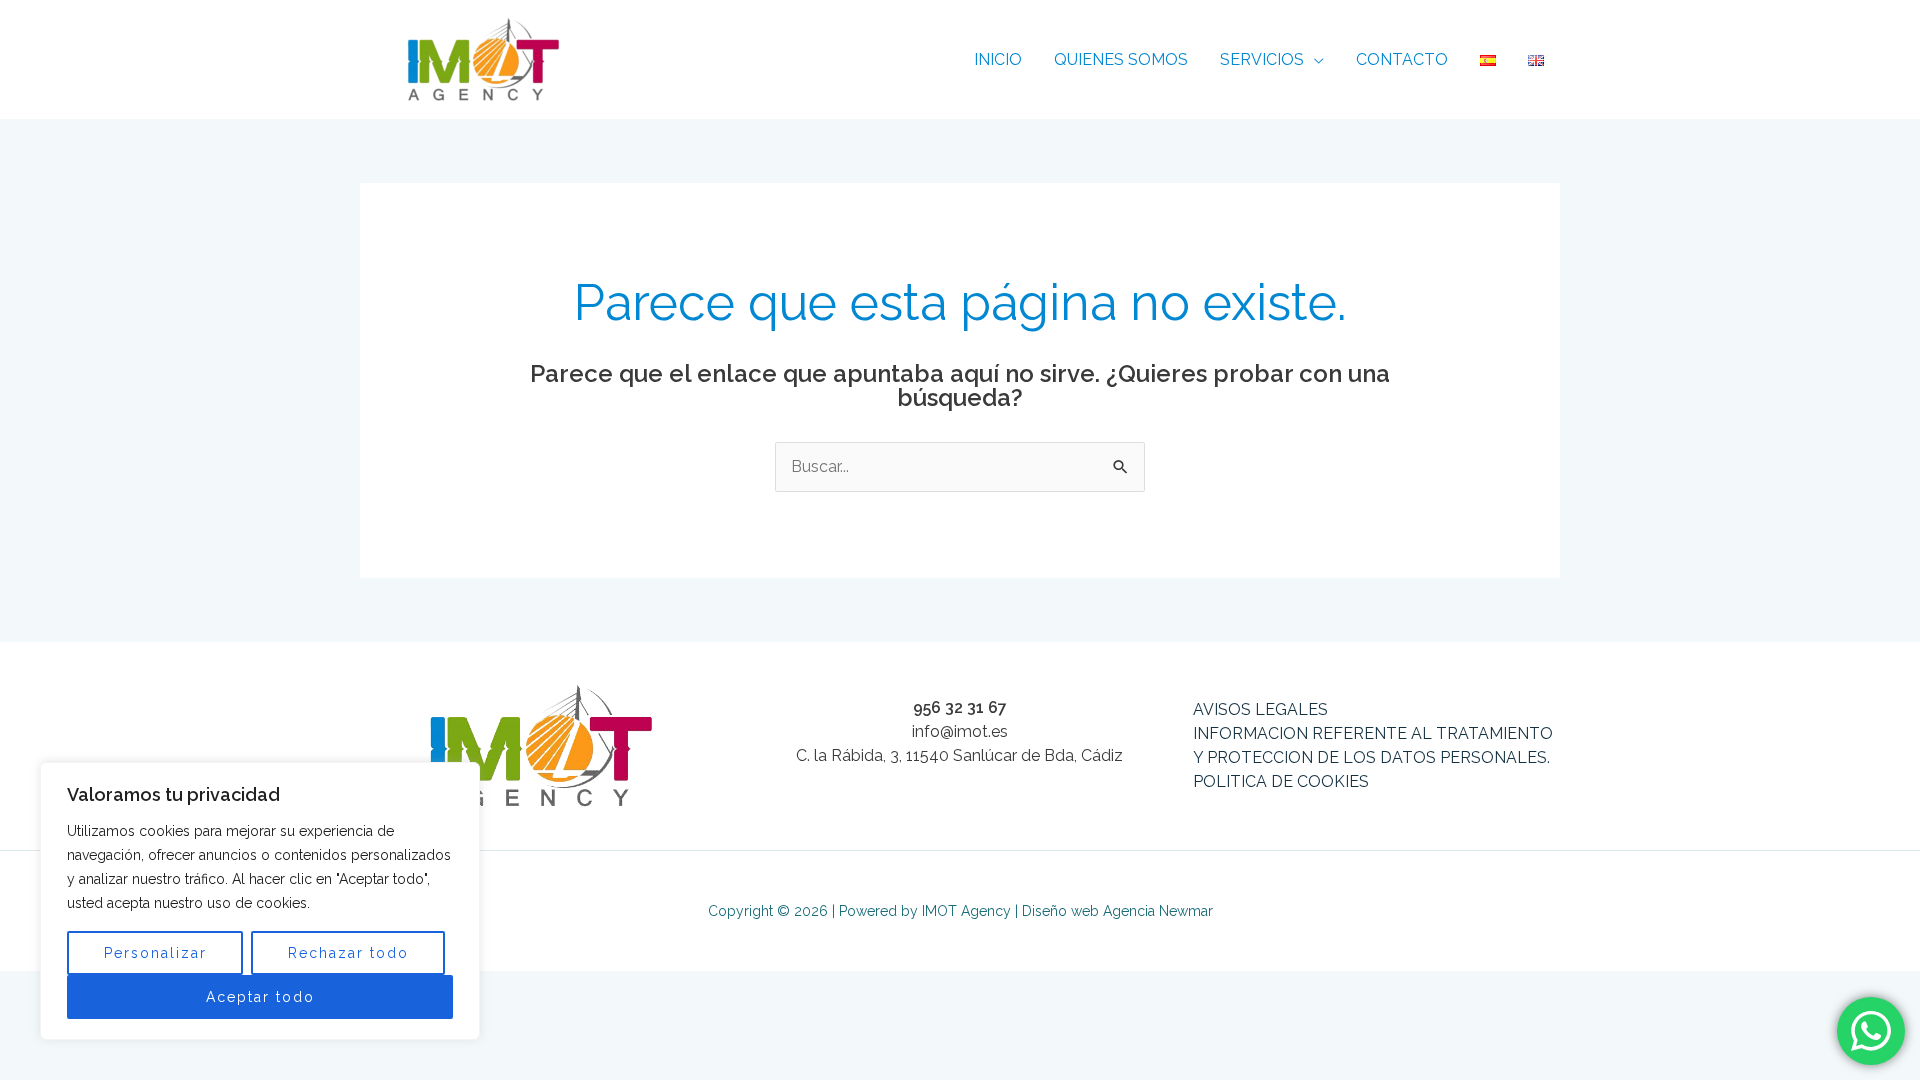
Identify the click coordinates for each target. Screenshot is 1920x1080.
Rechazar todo (348, 953)
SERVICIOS (1262, 59)
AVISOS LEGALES (1260, 709)
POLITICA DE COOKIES (1281, 781)
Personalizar (155, 953)
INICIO (998, 59)
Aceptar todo (260, 997)
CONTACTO (1402, 59)
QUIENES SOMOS (1121, 59)
